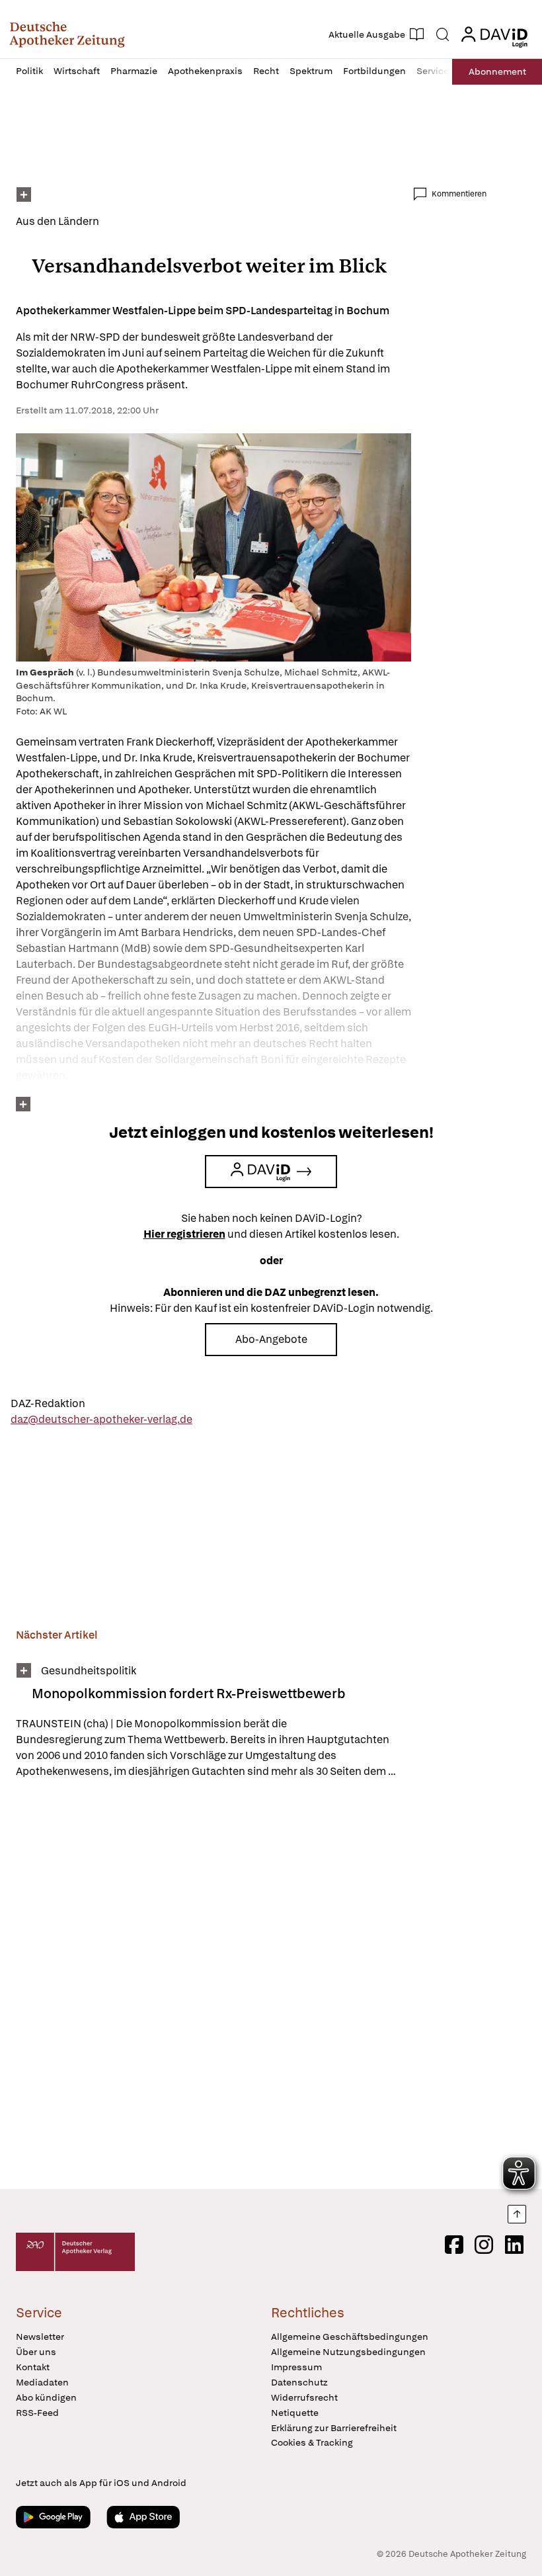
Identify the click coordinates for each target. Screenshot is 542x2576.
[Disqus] (251, 1986)
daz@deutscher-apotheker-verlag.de (101, 1419)
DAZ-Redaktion (48, 1403)
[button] (67, 34)
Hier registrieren (184, 1234)
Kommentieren (459, 194)
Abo (497, 71)
